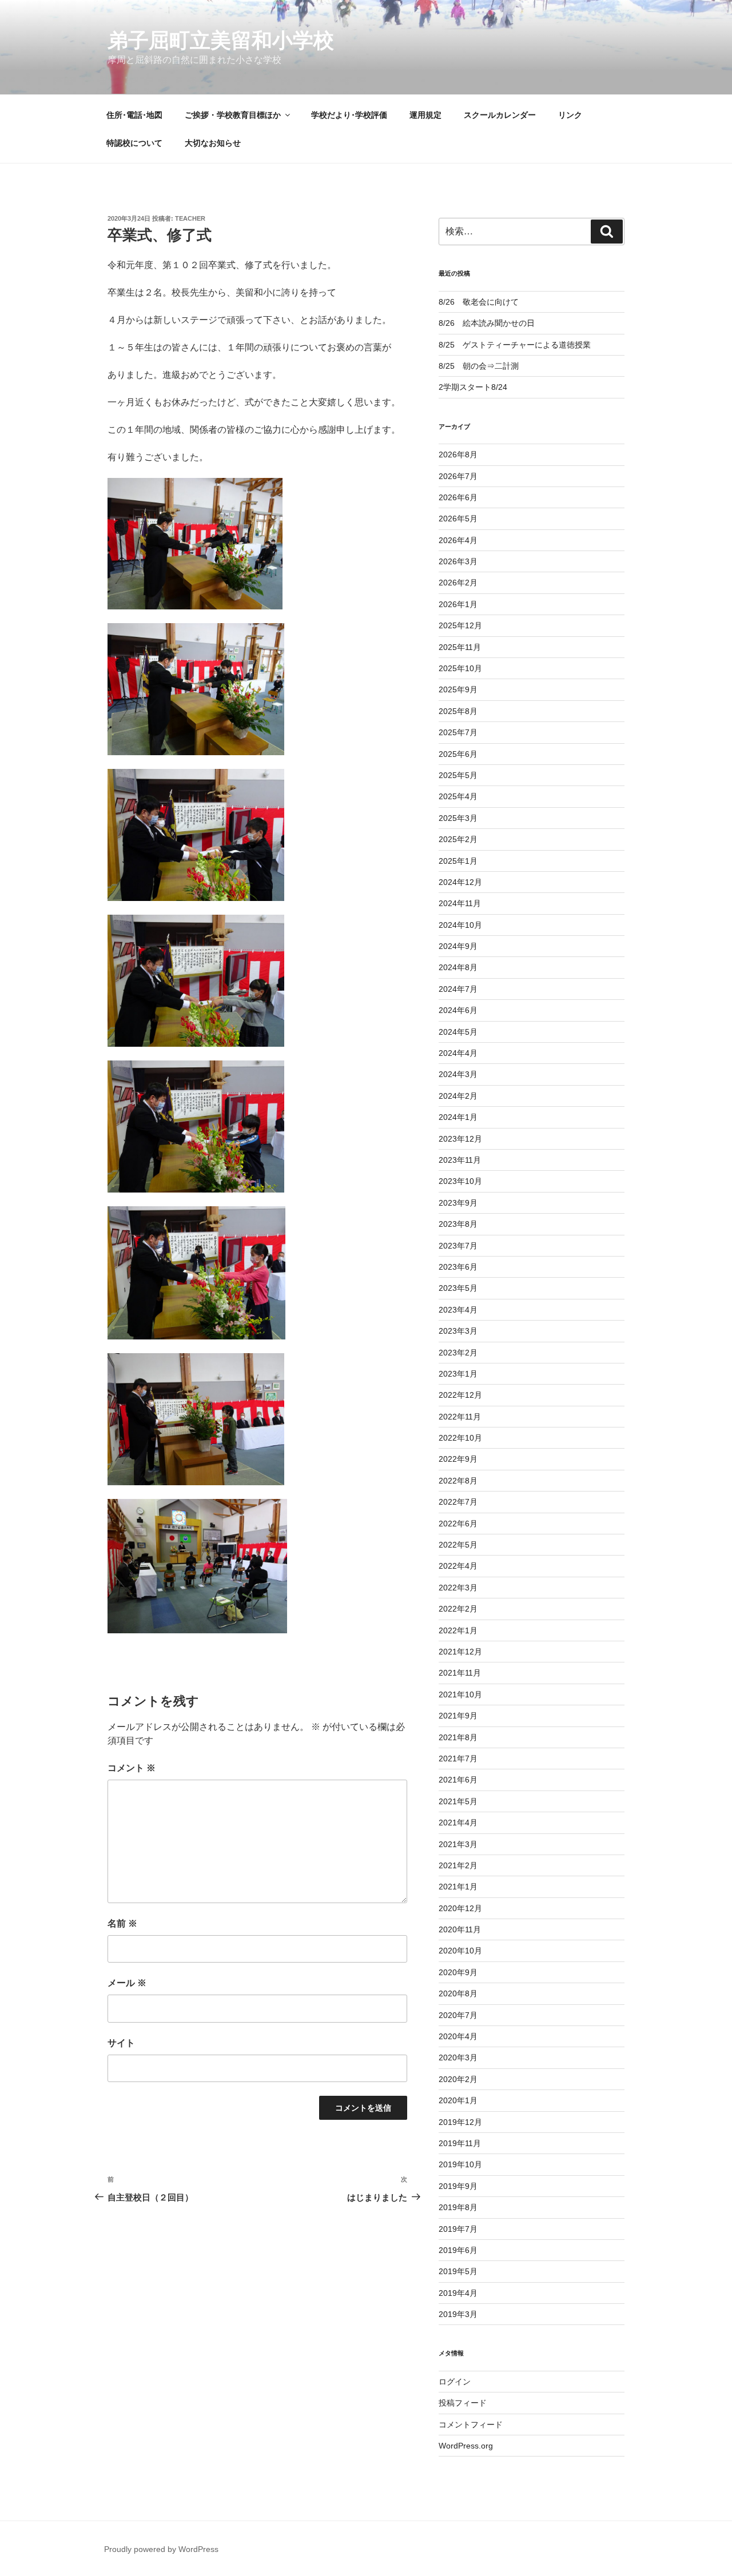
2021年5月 (458, 1801)
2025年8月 (458, 711)
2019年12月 (460, 2122)
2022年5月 (458, 1545)
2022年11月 (460, 1417)
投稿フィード (463, 2403)
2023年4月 (458, 1310)
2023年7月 (458, 1246)
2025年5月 (458, 775)
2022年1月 (458, 1630)
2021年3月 (458, 1844)
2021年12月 (460, 1652)
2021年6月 (458, 1780)
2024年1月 (458, 1117)
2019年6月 (458, 2250)
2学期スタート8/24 (473, 387)
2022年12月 (460, 1395)
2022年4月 (458, 1566)
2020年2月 (458, 2079)
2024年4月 (458, 1053)
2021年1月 (458, 1887)
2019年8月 (458, 2207)
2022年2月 (458, 1609)
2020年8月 (458, 1993)
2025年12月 (460, 625)
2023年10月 (460, 1181)
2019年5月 (458, 2271)
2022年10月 (460, 1438)
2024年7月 (458, 989)
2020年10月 (460, 1951)
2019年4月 (458, 2293)
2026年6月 (458, 497)
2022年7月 (458, 1502)
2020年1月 (458, 2100)
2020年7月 (458, 2015)
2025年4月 (458, 796)
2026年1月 (458, 604)
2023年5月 (458, 1288)
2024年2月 (458, 1096)
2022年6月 (458, 1524)
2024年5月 (458, 1032)
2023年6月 (458, 1267)
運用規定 (425, 115)
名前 (122, 1923)
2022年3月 (458, 1588)
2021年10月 (460, 1694)
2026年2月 (458, 583)
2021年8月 (458, 1737)
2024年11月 (460, 903)
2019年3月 (458, 2314)
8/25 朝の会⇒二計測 (479, 366)
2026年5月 (458, 519)
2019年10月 (460, 2164)
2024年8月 (458, 967)
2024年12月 (460, 882)
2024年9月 (458, 946)
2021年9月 (458, 1716)
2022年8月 (458, 1481)
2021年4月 (458, 1823)
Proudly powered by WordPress (161, 2549)
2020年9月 (458, 1972)
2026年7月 (458, 476)
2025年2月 (458, 839)
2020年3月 (458, 2057)
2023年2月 (458, 1353)
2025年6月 (458, 754)
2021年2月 (458, 1865)
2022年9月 (458, 1459)
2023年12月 (460, 1139)
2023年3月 (458, 1331)
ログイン (455, 2382)
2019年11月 (460, 2143)
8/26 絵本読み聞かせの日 (487, 323)
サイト (121, 2043)
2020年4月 (458, 2036)
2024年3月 (458, 1074)
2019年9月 (458, 2186)
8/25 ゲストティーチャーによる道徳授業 (515, 345)
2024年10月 (460, 925)
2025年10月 (460, 668)
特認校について (134, 143)
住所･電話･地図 (134, 115)
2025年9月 (458, 689)
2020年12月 (460, 1908)
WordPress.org (466, 2446)
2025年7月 (458, 732)
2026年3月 (458, 561)
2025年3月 (458, 818)
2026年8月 (458, 454)
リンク (570, 115)
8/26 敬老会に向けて (479, 302)
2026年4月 (458, 540)
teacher (190, 218)
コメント (132, 1768)
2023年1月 (458, 1374)
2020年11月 (460, 1929)
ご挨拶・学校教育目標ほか (233, 115)
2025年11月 (460, 647)
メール (127, 1983)
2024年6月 (458, 1010)
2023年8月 (458, 1224)
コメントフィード (471, 2425)
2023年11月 (460, 1160)
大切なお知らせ (213, 143)
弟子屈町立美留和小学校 (221, 40)
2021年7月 (458, 1758)
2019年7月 (458, 2229)
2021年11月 (460, 1673)
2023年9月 (458, 1203)
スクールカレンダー (500, 115)
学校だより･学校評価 (349, 115)
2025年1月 (458, 861)
